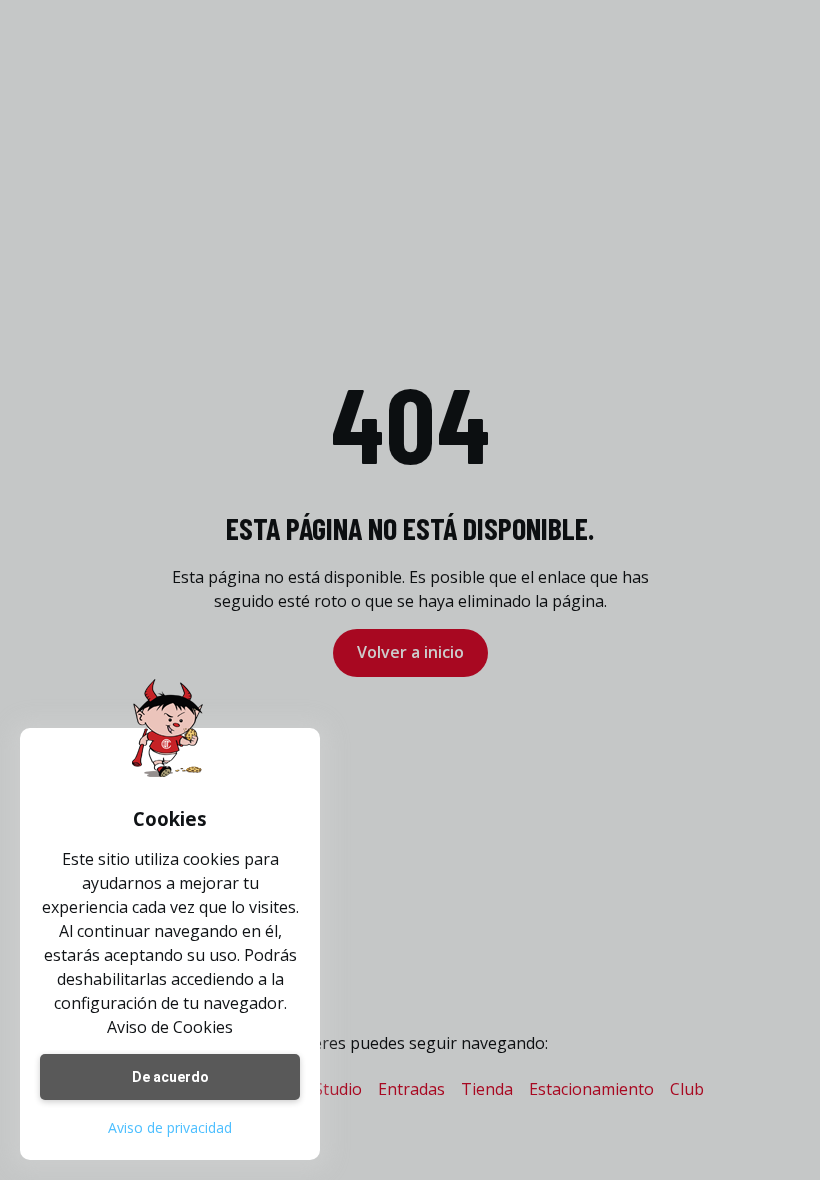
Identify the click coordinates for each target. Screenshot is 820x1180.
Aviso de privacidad (170, 1127)
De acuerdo (170, 1077)
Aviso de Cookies (170, 1027)
